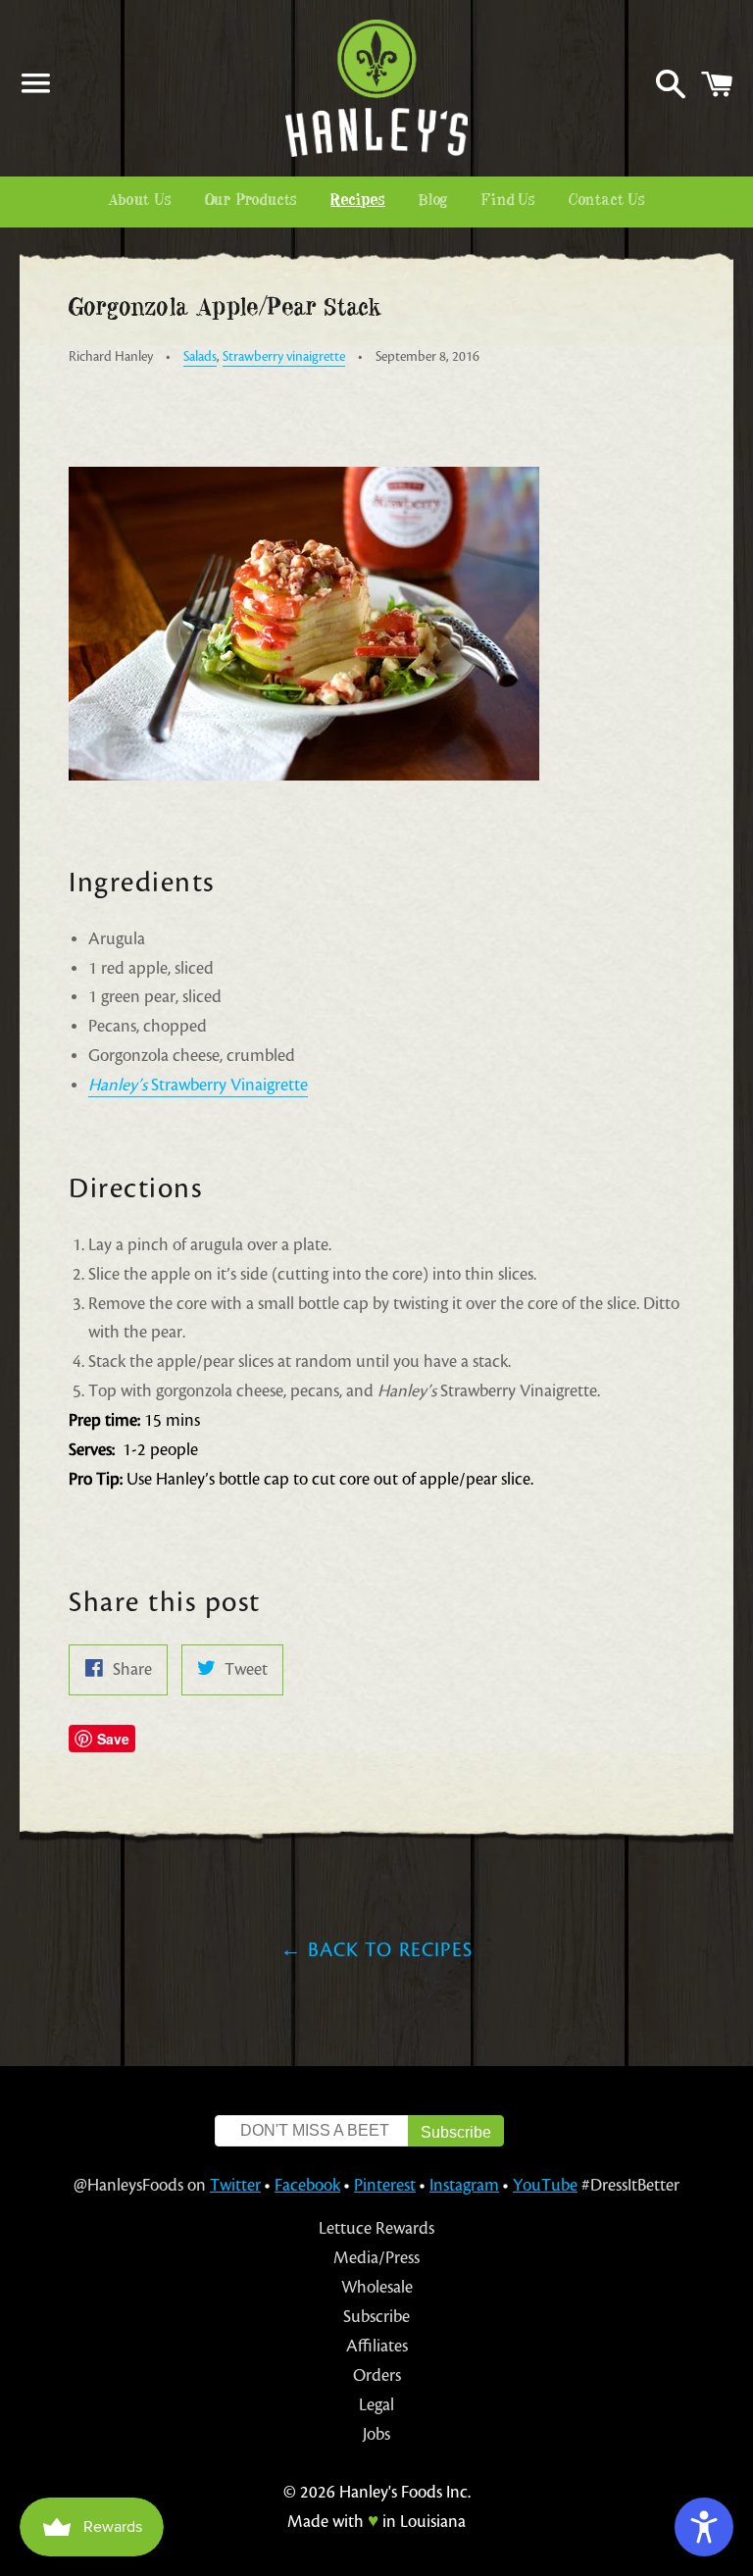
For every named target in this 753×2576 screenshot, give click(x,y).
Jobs (376, 2434)
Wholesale (377, 2287)
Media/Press (376, 2258)
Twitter (235, 2185)
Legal (376, 2405)
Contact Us (607, 201)
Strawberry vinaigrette (284, 356)
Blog (433, 201)
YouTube (545, 2185)
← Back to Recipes (376, 1950)
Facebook (307, 2185)
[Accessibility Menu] (704, 2527)
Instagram (464, 2185)
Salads (200, 356)
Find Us (508, 201)
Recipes (358, 201)
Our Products (251, 201)
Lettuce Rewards (376, 2228)
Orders (377, 2375)
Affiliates (377, 2346)
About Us (139, 201)
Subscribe (376, 2317)
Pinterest (385, 2185)
